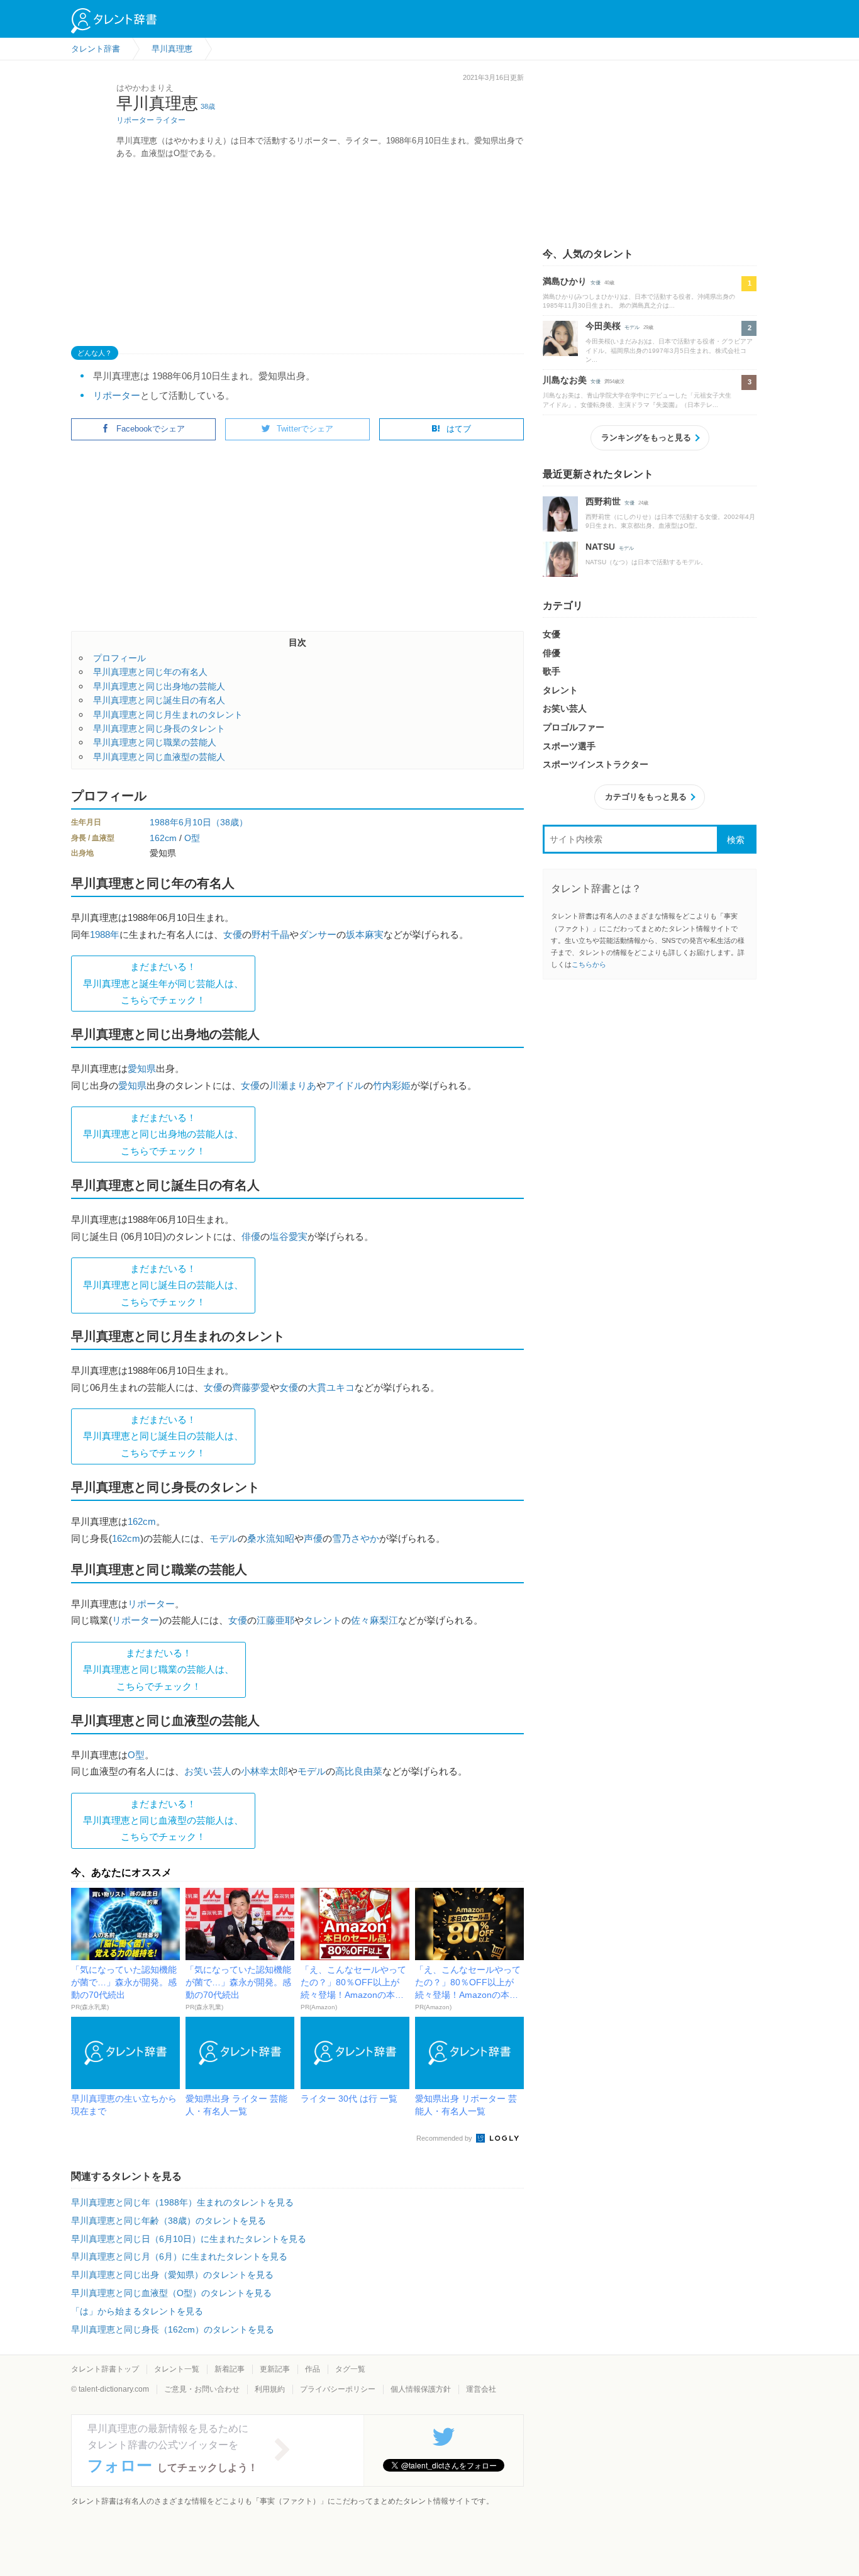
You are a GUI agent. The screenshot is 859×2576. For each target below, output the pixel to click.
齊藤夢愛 (251, 1387)
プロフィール (119, 658)
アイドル (345, 1085)
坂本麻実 (365, 934)
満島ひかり (565, 281)
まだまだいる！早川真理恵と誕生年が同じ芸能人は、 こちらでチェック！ (163, 983)
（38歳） (230, 822)
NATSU (600, 547)
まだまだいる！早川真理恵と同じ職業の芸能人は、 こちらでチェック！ (158, 1670)
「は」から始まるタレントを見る (137, 2311)
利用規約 (270, 2389)
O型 (192, 838)
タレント (323, 1620)
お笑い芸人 (208, 1771)
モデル (224, 1538)
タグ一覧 (350, 2369)
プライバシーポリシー (338, 2389)
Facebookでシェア (151, 429)
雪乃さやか (356, 1538)
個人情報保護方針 (421, 2389)
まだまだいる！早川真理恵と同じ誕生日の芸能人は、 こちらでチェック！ (163, 1285)
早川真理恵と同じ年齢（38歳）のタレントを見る (169, 2221)
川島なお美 (565, 380)
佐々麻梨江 (374, 1620)
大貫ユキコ (331, 1387)
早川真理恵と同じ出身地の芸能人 (159, 686)
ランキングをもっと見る (646, 438)
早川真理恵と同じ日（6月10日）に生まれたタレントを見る (189, 2239)
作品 (313, 2369)
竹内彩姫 (392, 1085)
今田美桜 (603, 326)
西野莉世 (603, 501)
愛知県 (142, 1068)
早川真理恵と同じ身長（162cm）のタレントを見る (173, 2329)
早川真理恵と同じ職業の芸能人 (155, 742)
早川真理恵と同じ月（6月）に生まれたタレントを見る (179, 2256)
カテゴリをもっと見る (646, 797)
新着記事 (230, 2369)
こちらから (589, 964)
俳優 (251, 1236)
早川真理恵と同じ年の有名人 (150, 672)
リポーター (135, 120)
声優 (313, 1538)
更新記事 (275, 2369)
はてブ (459, 429)
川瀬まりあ (293, 1085)
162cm (163, 838)
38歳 (208, 106)
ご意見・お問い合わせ (202, 2389)
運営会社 (481, 2389)
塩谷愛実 (289, 1236)
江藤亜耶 (275, 1620)
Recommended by (445, 2138)
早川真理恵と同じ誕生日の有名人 (159, 700)
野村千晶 (270, 934)
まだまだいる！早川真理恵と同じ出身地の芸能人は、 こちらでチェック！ (163, 1134)
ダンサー (318, 934)
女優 (233, 934)
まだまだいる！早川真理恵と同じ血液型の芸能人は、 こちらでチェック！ (163, 1820)
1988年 (164, 822)
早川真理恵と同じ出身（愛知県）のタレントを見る (172, 2275)
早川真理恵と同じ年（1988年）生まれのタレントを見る (182, 2202)
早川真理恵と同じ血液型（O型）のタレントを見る (171, 2293)
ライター (170, 120)
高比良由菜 (359, 1771)
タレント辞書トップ (105, 2369)
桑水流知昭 (271, 1538)
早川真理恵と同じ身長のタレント (159, 728)
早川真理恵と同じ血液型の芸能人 (159, 757)
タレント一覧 (177, 2369)
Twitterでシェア (305, 429)
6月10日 (195, 822)
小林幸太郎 (264, 1771)
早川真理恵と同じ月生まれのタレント (168, 715)
